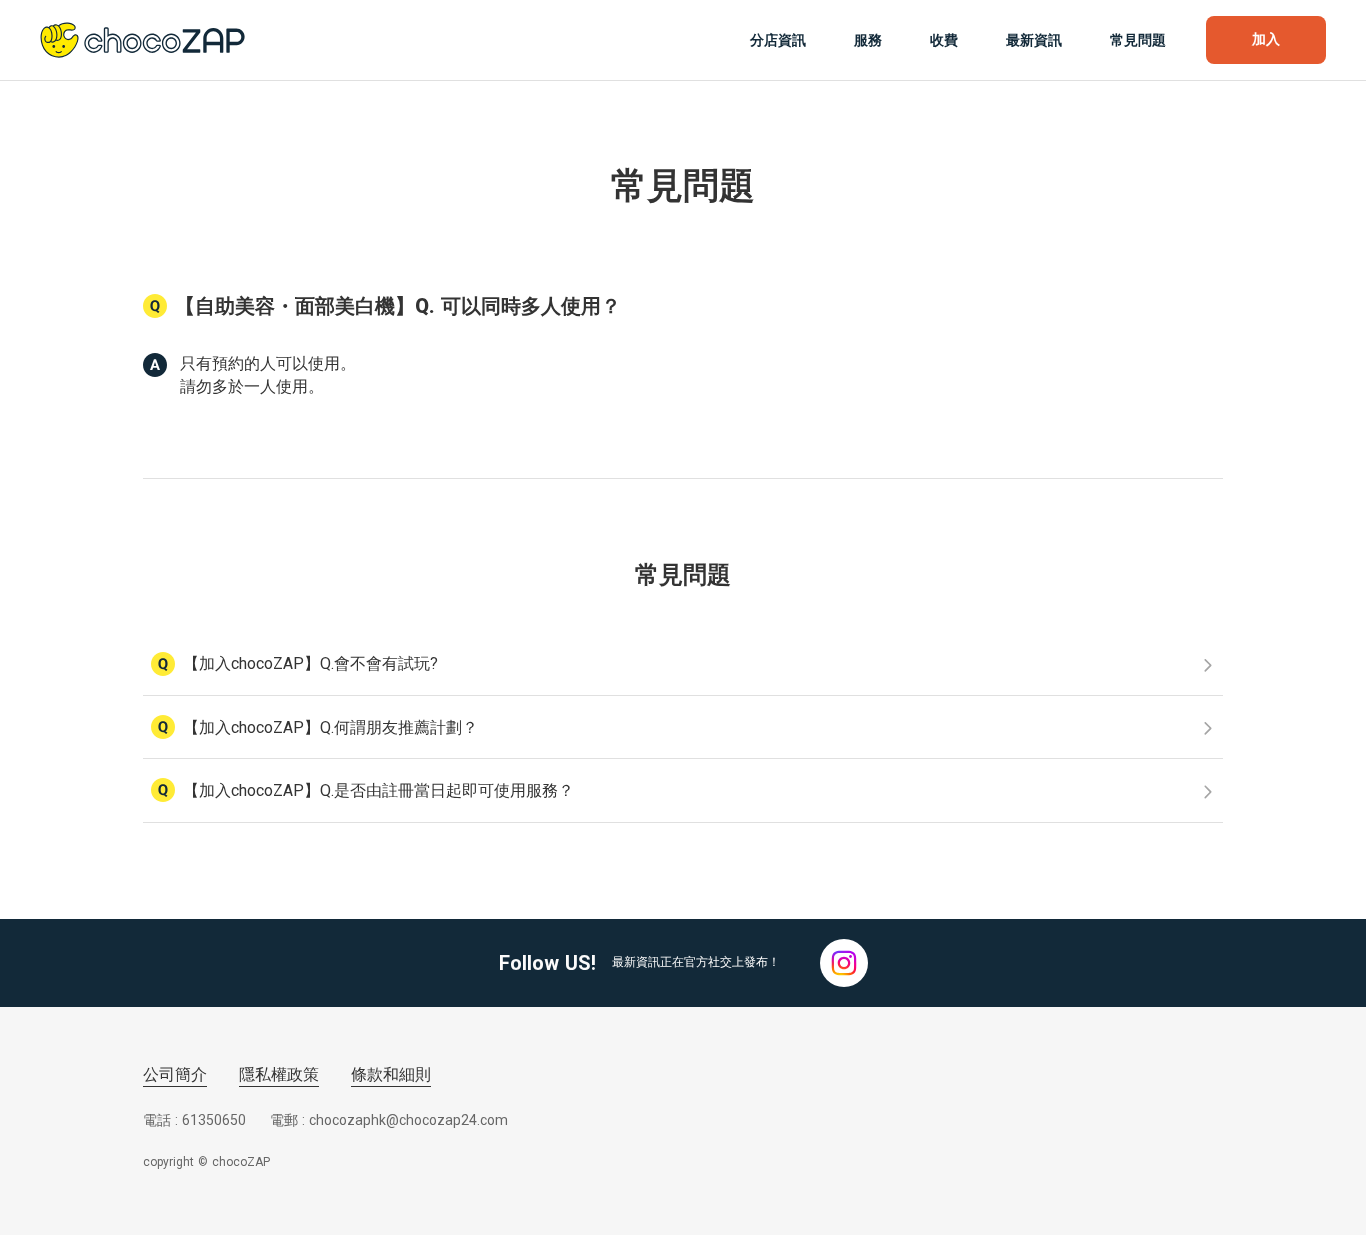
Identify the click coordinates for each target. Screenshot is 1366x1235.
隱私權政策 (279, 1074)
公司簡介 (175, 1074)
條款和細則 (391, 1074)
